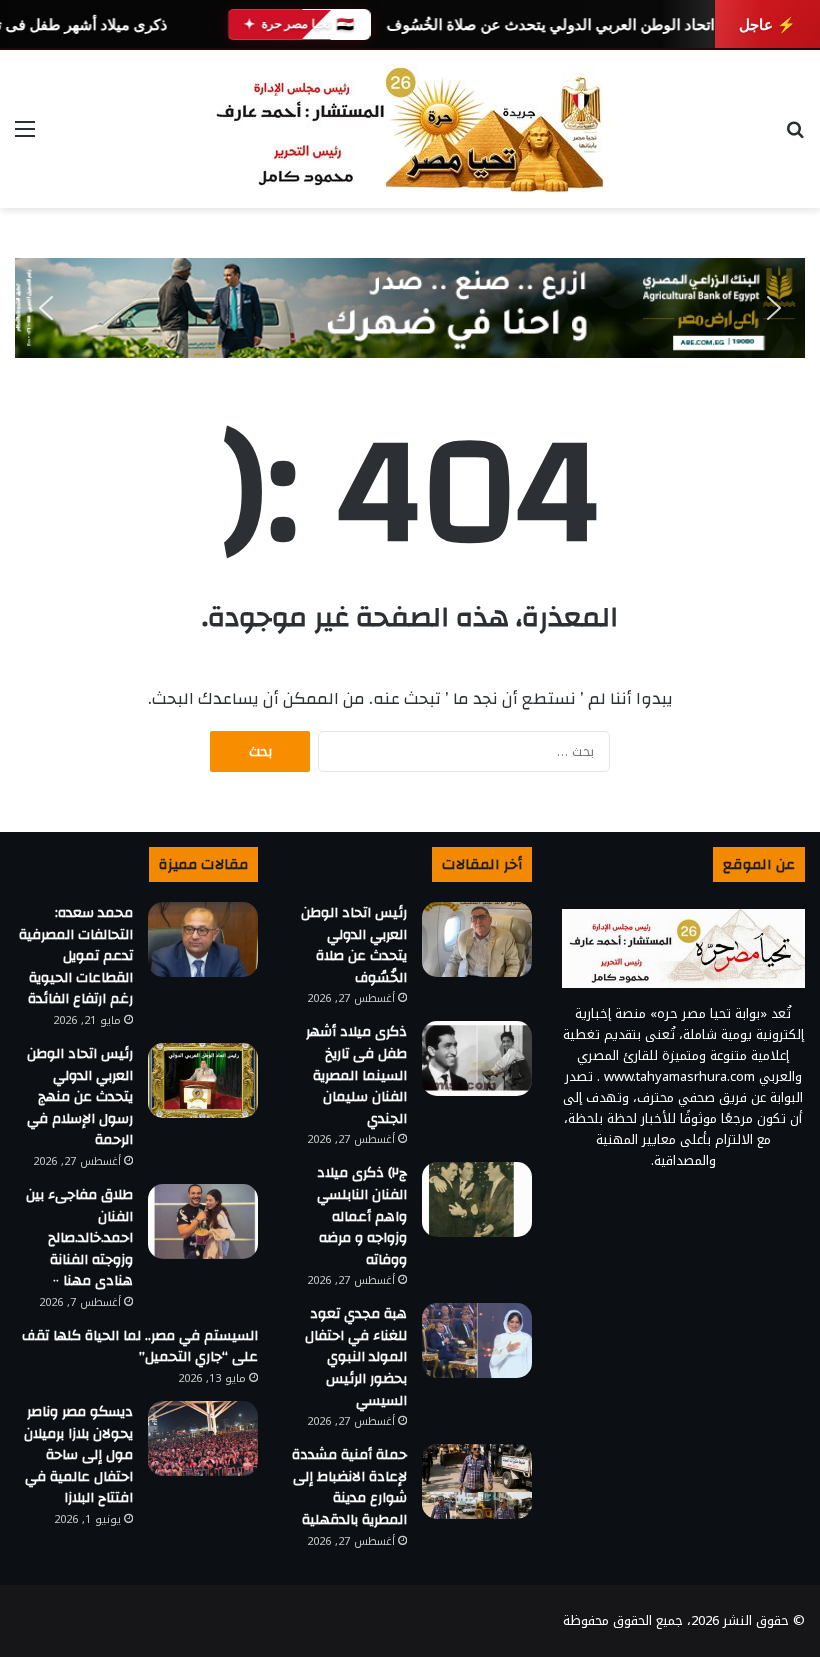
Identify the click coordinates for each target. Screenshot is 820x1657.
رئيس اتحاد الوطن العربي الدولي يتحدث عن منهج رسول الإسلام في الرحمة (80, 1097)
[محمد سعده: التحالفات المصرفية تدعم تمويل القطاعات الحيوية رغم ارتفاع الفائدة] (203, 939)
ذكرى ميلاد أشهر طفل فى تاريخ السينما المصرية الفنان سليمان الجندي (356, 1075)
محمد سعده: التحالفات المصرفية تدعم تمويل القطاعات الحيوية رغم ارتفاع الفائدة (76, 956)
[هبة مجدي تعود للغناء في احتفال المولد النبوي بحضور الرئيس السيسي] (477, 1340)
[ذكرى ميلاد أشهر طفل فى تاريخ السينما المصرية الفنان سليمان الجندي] (477, 1058)
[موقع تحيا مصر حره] (410, 129)
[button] (46, 308)
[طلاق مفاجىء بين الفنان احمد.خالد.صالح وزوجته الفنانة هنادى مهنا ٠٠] (203, 1221)
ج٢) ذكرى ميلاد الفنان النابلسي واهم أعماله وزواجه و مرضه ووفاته (362, 1216)
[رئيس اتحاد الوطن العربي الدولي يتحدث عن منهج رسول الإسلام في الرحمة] (203, 1080)
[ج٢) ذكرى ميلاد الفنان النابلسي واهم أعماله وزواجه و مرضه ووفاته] (477, 1199)
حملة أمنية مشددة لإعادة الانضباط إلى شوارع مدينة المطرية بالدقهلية (349, 1487)
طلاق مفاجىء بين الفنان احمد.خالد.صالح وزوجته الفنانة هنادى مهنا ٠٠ (79, 1238)
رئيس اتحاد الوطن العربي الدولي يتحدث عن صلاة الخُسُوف (569, 24)
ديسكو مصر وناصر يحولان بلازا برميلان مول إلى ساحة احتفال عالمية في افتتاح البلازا (78, 1455)
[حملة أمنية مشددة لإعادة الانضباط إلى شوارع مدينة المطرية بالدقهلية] (477, 1481)
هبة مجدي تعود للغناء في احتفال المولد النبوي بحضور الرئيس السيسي (356, 1357)
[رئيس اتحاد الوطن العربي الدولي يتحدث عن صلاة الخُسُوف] (477, 939)
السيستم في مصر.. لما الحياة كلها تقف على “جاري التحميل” (140, 1347)
